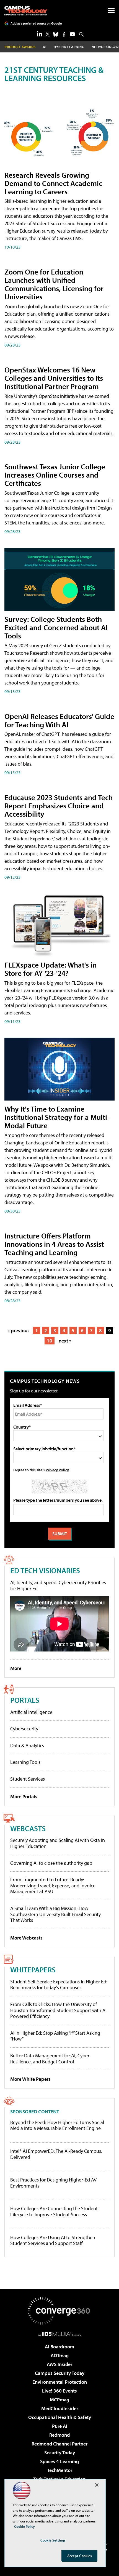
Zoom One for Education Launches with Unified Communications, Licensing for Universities (54, 284)
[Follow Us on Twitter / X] (48, 34)
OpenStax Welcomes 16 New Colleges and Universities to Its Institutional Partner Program (54, 378)
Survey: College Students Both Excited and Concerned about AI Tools (56, 627)
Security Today (60, 2453)
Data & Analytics (27, 1745)
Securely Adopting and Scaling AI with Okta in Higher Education (58, 1843)
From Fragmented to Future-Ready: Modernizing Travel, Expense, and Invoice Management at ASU (53, 1885)
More (16, 1668)
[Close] (97, 2485)
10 (50, 1341)
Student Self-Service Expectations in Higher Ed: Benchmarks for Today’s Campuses (59, 1985)
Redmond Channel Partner (59, 2444)
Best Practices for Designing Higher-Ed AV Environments (53, 2183)
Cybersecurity (24, 1729)
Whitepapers (33, 1969)
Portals (25, 1700)
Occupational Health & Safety (60, 2417)
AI (45, 47)
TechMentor (60, 2470)
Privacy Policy (57, 1470)
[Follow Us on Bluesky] (56, 34)
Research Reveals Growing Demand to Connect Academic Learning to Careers (53, 183)
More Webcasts (26, 1938)
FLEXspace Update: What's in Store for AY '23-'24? (51, 969)
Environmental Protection (60, 2382)
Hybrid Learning (69, 47)
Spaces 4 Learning (59, 2461)
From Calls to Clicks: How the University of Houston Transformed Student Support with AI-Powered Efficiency (59, 2010)
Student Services (28, 1779)
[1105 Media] (60, 2334)
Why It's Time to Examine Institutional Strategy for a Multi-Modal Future (57, 1117)
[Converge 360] (59, 2311)
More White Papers (30, 2079)
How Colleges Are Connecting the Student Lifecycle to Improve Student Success (54, 2211)
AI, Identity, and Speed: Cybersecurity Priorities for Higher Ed (58, 1585)
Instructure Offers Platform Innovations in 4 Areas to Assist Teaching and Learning (54, 1244)
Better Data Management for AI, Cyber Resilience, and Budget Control (50, 2059)
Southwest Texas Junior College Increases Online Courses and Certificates (55, 475)
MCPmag (59, 2400)
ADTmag (60, 2355)
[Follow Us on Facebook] (64, 34)
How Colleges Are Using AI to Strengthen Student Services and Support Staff (53, 2240)
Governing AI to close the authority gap (51, 1863)
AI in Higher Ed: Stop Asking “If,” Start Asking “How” (55, 2036)
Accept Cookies (80, 2556)
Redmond (59, 2435)
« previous (19, 1330)
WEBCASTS (28, 1828)
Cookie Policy (24, 2526)
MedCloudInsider (60, 2408)
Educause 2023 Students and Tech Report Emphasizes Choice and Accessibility (59, 805)
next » (65, 1341)
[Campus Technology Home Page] (26, 11)
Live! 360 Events (59, 2391)
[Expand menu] (111, 12)
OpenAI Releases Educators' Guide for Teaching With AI (59, 720)
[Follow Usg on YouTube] (73, 34)
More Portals (24, 1796)
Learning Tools (25, 1762)
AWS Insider (59, 2364)
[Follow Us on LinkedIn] (40, 34)
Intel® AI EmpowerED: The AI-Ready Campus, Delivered (56, 2154)
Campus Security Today (60, 2373)
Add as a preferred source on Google (36, 23)
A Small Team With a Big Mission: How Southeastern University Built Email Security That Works (55, 1914)
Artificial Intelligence (31, 1712)
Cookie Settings (53, 2540)
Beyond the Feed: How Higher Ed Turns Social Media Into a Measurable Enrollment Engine (57, 2125)
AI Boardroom (59, 2347)
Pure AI (60, 2426)
